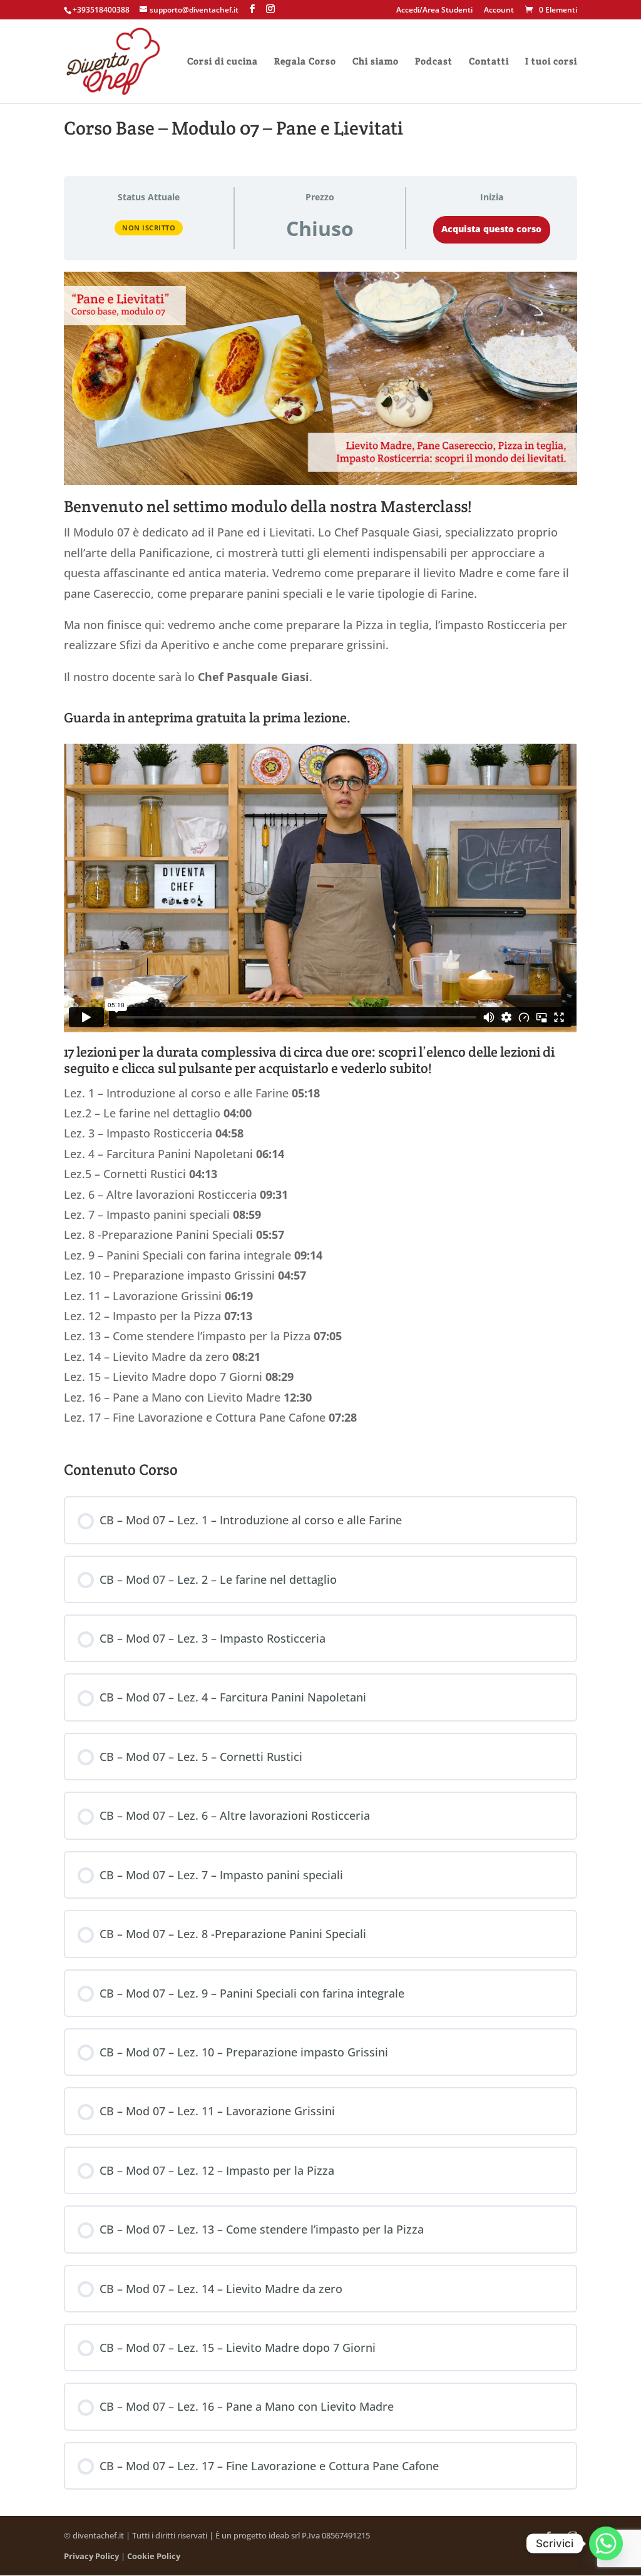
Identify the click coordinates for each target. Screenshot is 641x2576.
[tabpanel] (320, 855)
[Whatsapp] (606, 2543)
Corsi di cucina (223, 62)
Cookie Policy (154, 2556)
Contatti (489, 62)
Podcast (434, 62)
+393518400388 (101, 10)
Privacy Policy (91, 2556)
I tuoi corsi (551, 62)
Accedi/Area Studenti (434, 11)
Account (499, 11)
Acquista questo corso (491, 229)
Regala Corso (305, 62)
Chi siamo (376, 62)
